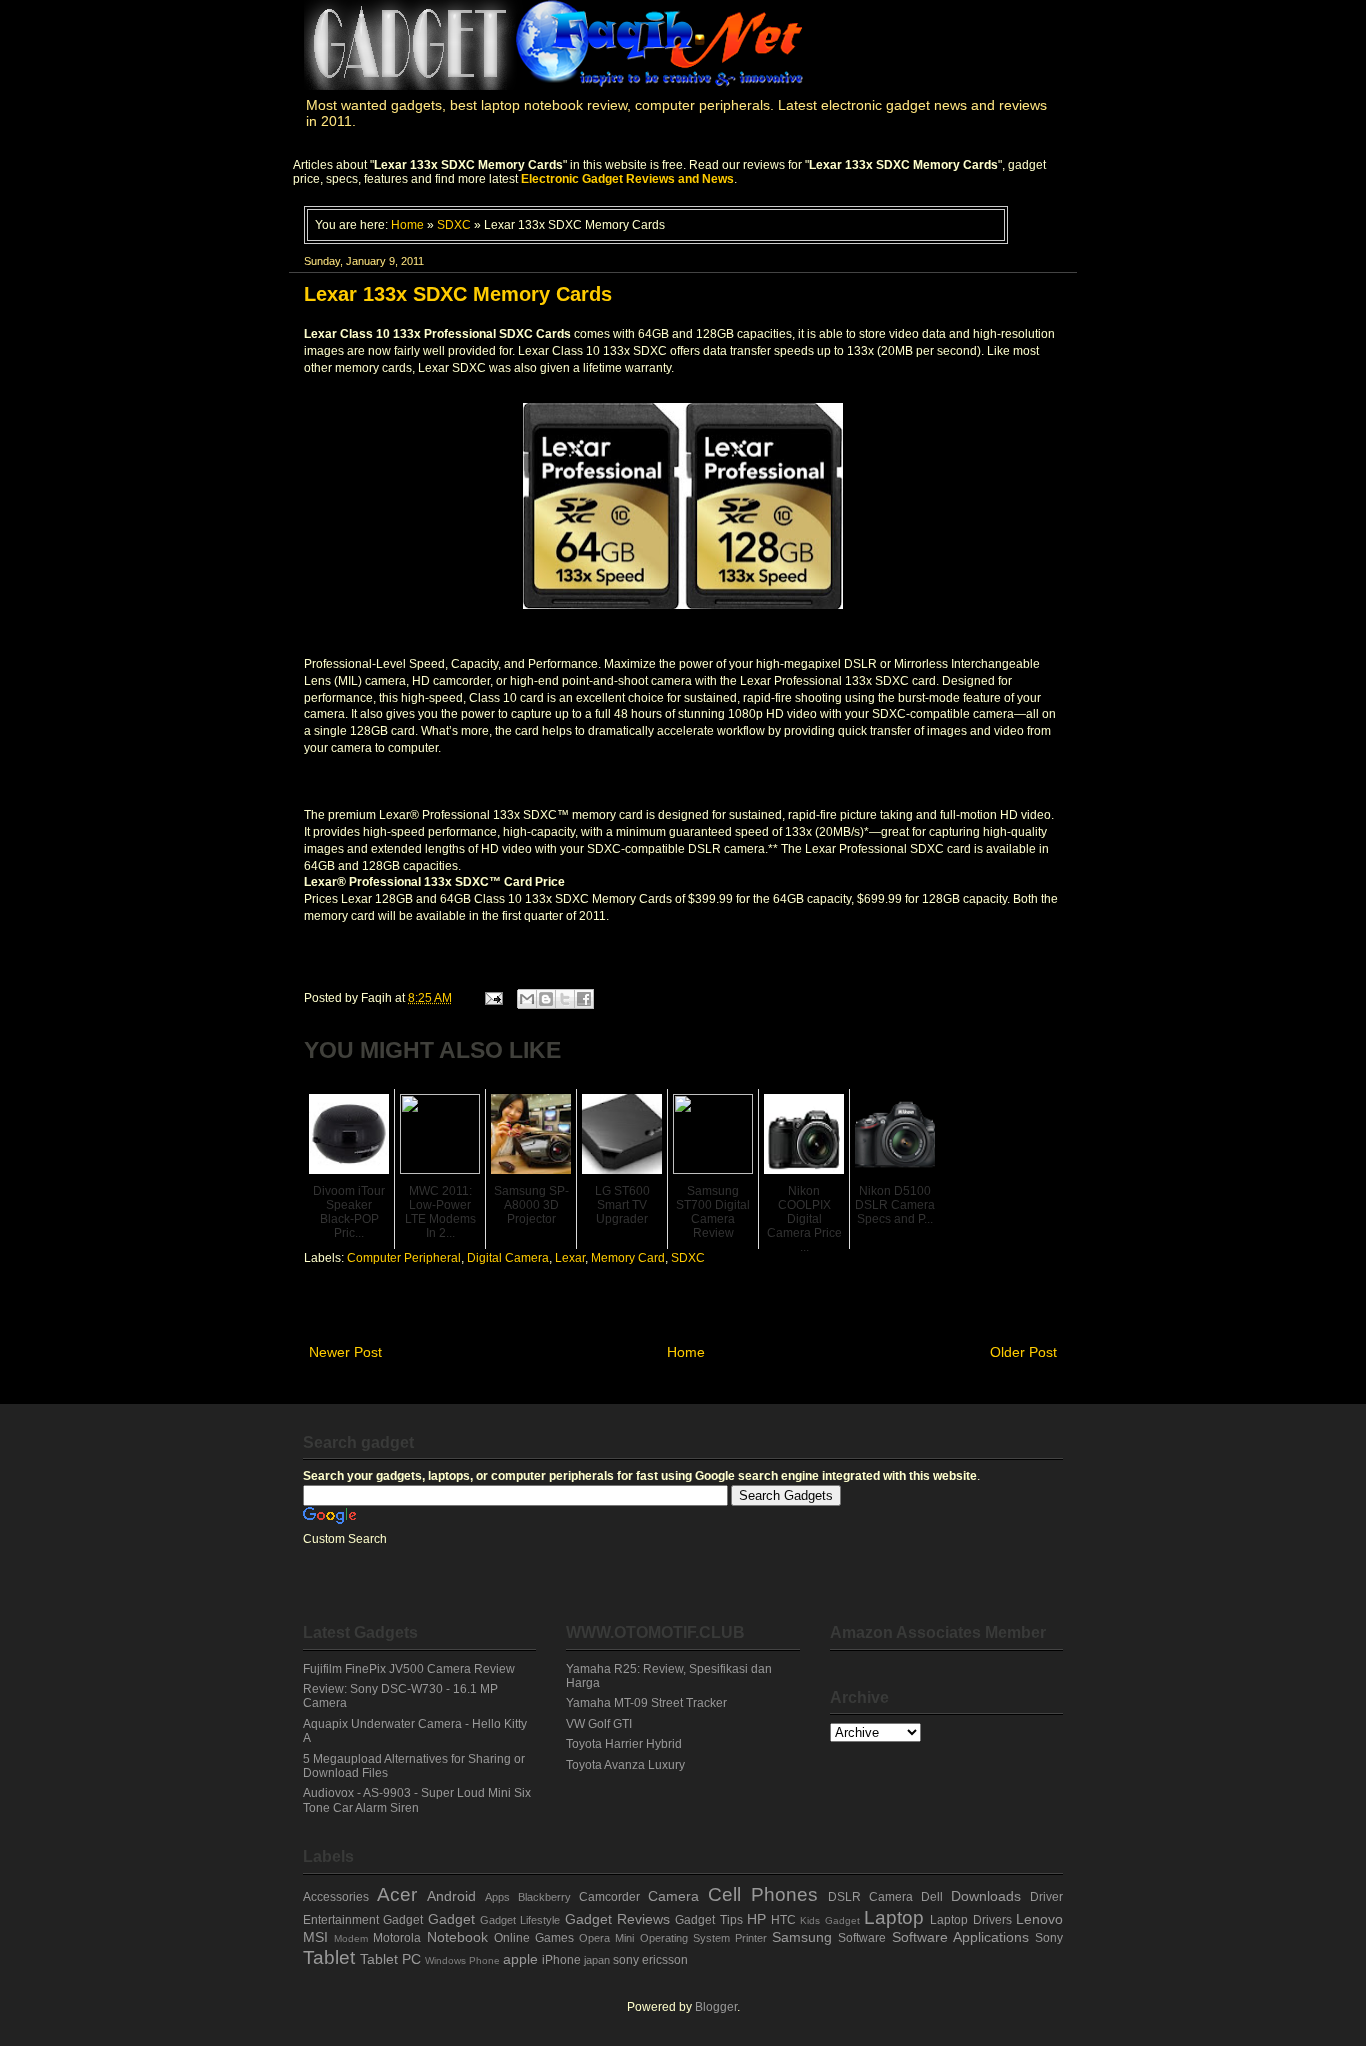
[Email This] (527, 999)
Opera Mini (606, 1938)
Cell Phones (763, 1894)
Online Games (534, 1938)
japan (597, 1960)
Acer (397, 1894)
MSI (315, 1937)
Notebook (457, 1937)
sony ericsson (650, 1960)
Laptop (894, 1917)
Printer (751, 1938)
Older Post (1023, 1352)
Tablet (329, 1957)
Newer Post (345, 1352)
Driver (1046, 1897)
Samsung (802, 1937)
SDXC (454, 224)
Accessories (336, 1897)
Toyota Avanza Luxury (625, 1765)
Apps (497, 1897)
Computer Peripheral (404, 1258)
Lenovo (1039, 1919)
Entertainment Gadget (363, 1920)
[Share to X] (565, 999)
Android (451, 1896)
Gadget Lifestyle (520, 1920)
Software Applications (960, 1937)
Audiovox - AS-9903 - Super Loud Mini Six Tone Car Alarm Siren (417, 1800)
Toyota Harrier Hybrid (624, 1744)
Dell (932, 1897)
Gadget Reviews (617, 1919)
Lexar (570, 1258)
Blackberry (544, 1897)
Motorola (397, 1938)
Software (862, 1938)
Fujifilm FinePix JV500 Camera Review (409, 1669)
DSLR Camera (870, 1897)
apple (520, 1959)
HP (756, 1919)
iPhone (561, 1960)
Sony (1049, 1938)
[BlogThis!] (546, 999)
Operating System (685, 1938)
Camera (673, 1896)
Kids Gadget (829, 1920)
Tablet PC (390, 1959)
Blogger (716, 2007)
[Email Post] (492, 998)
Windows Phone (462, 1960)
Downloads (986, 1896)
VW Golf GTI (599, 1724)
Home (407, 224)
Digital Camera (508, 1258)
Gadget (451, 1919)
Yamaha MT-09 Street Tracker (646, 1703)
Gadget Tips (708, 1920)
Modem (351, 1938)
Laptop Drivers (970, 1920)
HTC (783, 1920)
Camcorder (609, 1897)
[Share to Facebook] (584, 999)
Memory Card (628, 1258)
